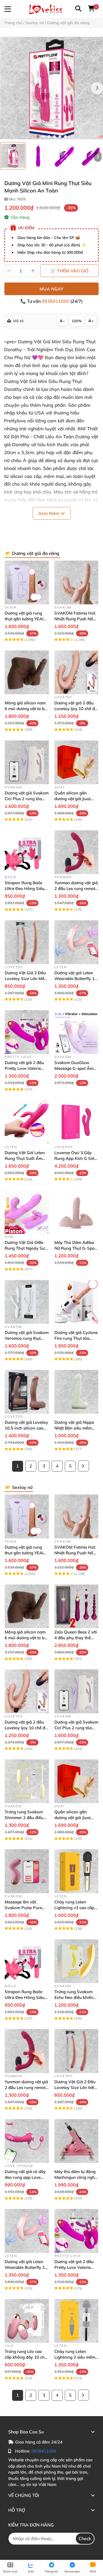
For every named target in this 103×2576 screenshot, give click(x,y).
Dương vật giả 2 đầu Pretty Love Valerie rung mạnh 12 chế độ (25, 1068)
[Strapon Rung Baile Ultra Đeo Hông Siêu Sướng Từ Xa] (27, 852)
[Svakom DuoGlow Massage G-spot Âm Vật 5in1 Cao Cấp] (76, 1032)
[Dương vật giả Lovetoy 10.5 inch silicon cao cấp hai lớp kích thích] (27, 1392)
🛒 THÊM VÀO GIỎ (69, 271)
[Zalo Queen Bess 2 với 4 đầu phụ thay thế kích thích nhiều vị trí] (76, 1607)
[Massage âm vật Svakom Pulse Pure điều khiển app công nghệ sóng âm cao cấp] (27, 1871)
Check (85, 2538)
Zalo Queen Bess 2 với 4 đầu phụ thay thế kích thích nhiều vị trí (76, 1638)
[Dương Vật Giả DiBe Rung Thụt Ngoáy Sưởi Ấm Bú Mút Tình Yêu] (27, 1212)
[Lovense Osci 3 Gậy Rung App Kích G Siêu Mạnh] (76, 1122)
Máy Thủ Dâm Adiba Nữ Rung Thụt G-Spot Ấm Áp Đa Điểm (75, 1248)
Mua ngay (51, 289)
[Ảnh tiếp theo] (98, 157)
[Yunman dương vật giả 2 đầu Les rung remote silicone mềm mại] (76, 852)
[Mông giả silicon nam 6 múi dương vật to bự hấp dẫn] (27, 672)
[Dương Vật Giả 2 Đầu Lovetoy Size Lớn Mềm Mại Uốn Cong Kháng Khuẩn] (27, 942)
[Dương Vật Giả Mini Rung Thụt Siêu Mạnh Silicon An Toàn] (51, 88)
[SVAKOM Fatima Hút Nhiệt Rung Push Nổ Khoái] (76, 582)
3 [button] (49, 137)
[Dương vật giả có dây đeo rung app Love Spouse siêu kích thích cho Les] (27, 2141)
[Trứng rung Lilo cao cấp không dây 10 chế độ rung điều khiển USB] (27, 2321)
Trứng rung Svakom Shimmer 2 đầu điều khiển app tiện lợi (24, 1818)
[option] (13, 156)
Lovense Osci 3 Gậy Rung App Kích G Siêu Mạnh (76, 1158)
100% (77, 321)
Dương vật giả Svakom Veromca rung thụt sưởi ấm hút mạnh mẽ (27, 1338)
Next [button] (97, 88)
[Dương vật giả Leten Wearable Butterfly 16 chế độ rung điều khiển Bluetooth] (76, 942)
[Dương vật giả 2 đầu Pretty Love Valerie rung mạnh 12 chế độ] (27, 1032)
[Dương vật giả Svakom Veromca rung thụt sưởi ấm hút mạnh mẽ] (27, 1302)
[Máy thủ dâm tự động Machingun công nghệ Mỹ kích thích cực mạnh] (76, 2141)
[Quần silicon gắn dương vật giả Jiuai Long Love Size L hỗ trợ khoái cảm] (76, 762)
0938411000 (56, 301)
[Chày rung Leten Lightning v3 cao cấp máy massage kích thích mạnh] (76, 1871)
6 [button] (65, 137)
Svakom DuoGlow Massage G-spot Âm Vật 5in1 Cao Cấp (74, 1068)
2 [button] (43, 137)
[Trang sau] (83, 1466)
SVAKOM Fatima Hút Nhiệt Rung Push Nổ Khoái (75, 619)
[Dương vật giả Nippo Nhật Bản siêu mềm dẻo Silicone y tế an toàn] (76, 1392)
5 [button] (60, 137)
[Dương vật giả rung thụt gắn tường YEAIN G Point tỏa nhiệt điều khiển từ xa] (27, 582)
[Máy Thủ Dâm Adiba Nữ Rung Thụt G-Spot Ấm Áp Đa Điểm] (76, 1212)
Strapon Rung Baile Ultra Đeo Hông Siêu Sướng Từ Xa (25, 888)
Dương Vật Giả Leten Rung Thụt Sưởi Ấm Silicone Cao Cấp (25, 1158)
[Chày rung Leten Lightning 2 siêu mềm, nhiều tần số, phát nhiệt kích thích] (76, 2321)
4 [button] (54, 137)
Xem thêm (49, 513)
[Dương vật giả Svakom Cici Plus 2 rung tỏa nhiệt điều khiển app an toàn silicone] (27, 762)
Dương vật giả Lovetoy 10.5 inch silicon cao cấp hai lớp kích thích (26, 1428)
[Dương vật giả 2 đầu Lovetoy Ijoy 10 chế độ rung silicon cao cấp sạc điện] (76, 672)
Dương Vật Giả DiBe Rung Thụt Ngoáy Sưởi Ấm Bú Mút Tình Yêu (27, 1248)
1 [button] (38, 137)
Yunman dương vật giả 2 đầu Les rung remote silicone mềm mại (76, 888)
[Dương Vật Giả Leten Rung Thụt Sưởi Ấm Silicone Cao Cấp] (27, 1122)
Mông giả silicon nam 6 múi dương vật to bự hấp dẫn (26, 709)
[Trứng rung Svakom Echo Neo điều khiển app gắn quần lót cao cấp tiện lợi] (76, 1961)
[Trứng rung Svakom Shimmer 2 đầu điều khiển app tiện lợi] (27, 1781)
